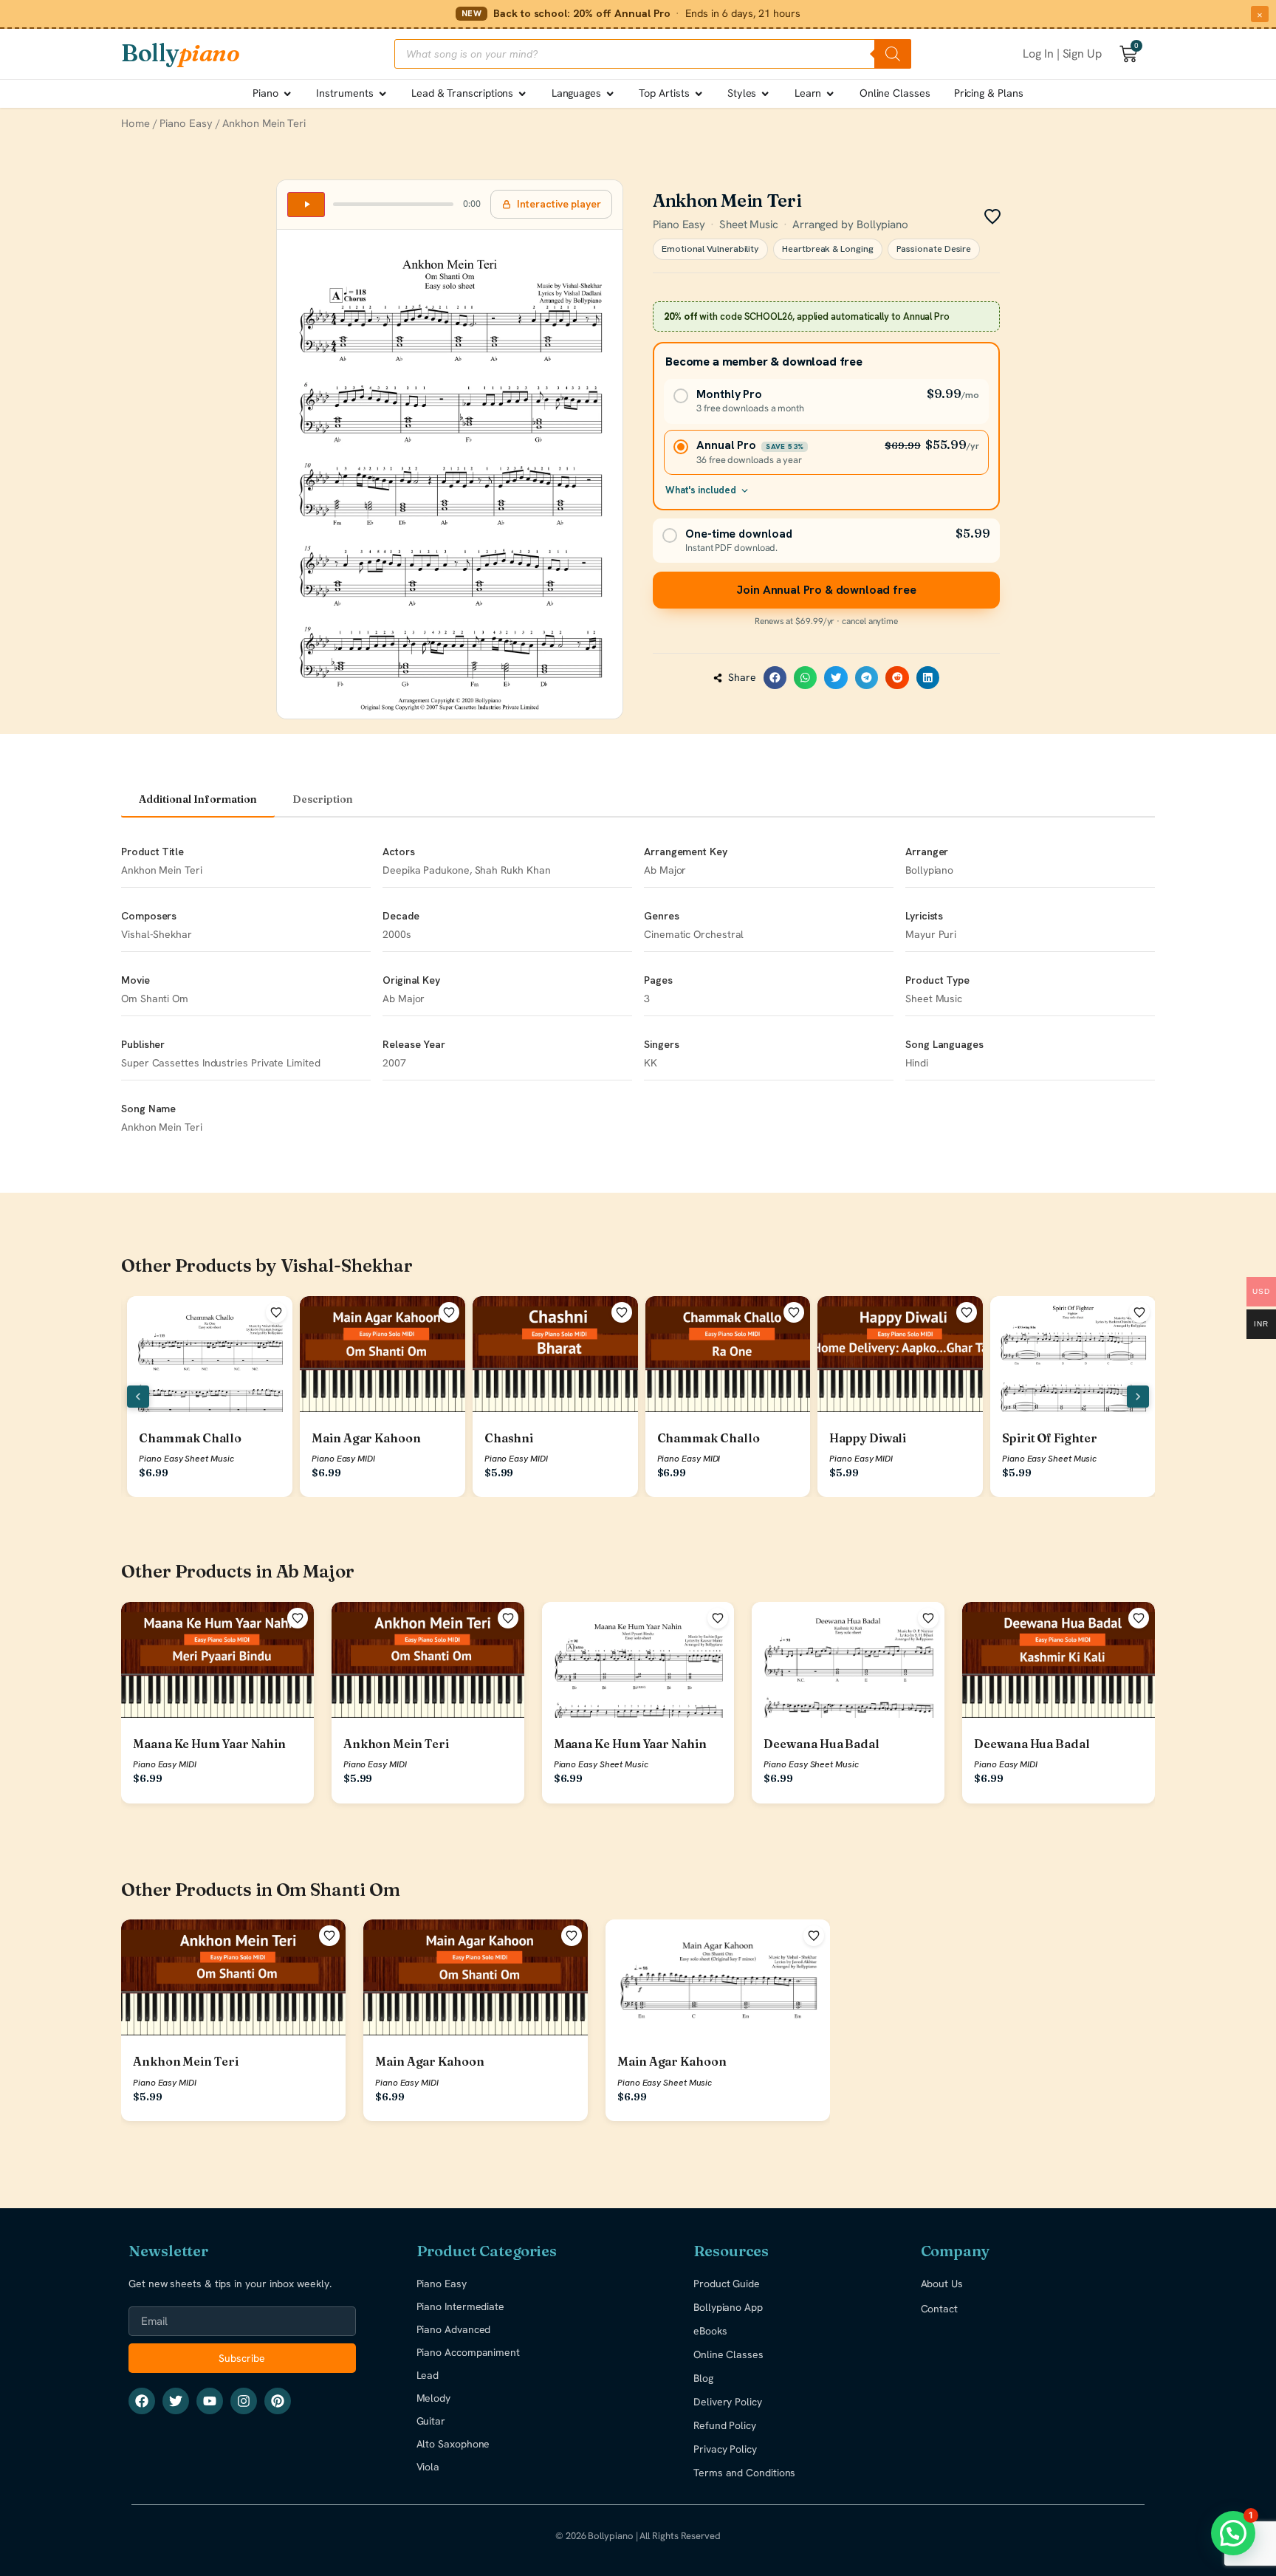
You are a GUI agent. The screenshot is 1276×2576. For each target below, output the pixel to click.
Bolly (180, 53)
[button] (775, 678)
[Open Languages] (610, 94)
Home (136, 123)
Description (323, 799)
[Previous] (138, 1397)
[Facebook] (142, 2401)
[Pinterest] (278, 2401)
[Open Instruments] (383, 94)
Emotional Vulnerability (710, 249)
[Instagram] (244, 2401)
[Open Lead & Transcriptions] (522, 94)
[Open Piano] (287, 94)
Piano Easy (186, 123)
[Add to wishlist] (276, 1312)
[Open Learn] (830, 94)
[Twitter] (176, 2401)
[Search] (893, 54)
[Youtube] (210, 2401)
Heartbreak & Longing (827, 249)
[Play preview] (306, 205)
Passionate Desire (934, 249)
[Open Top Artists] (699, 94)
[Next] (1138, 1397)
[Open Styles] (765, 94)
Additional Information (198, 799)
